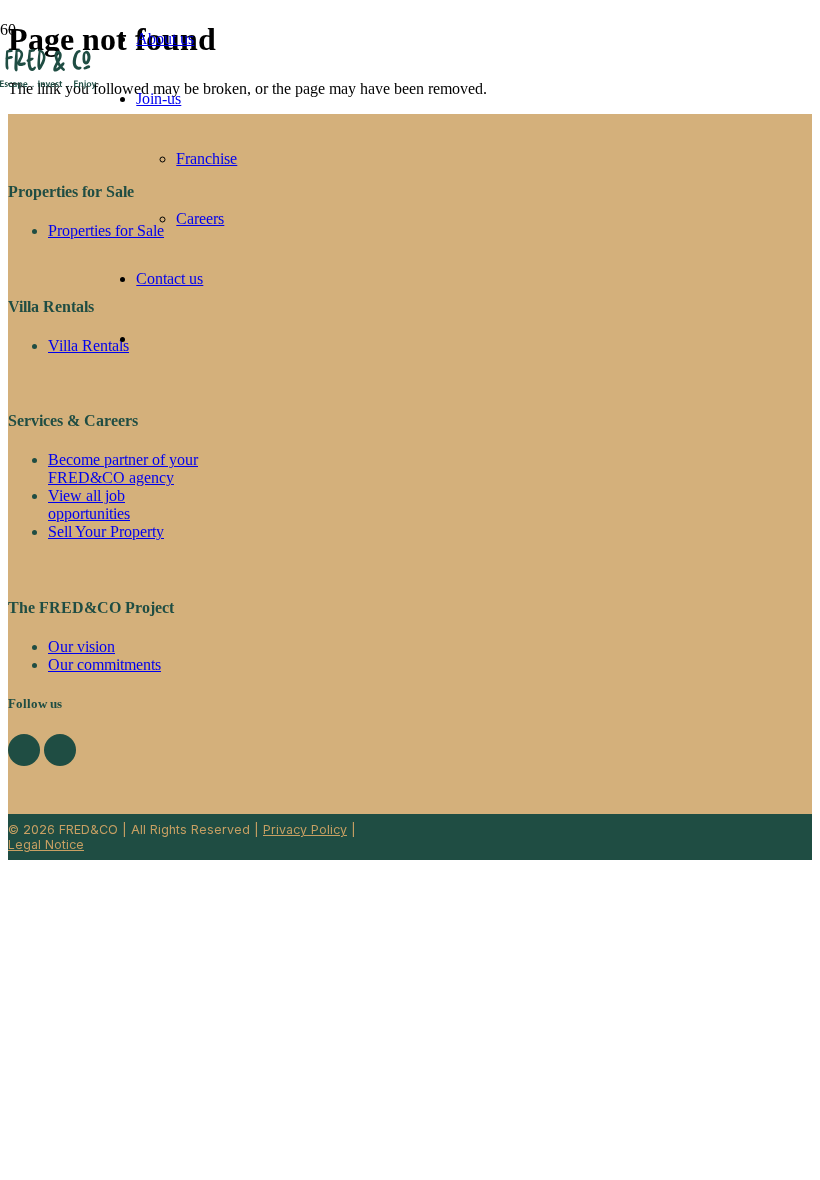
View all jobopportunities (89, 504)
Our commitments (104, 664)
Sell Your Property (106, 531)
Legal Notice (46, 844)
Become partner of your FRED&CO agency (123, 468)
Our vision (81, 646)
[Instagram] (60, 750)
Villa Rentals (88, 345)
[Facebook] (24, 750)
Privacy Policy (305, 829)
